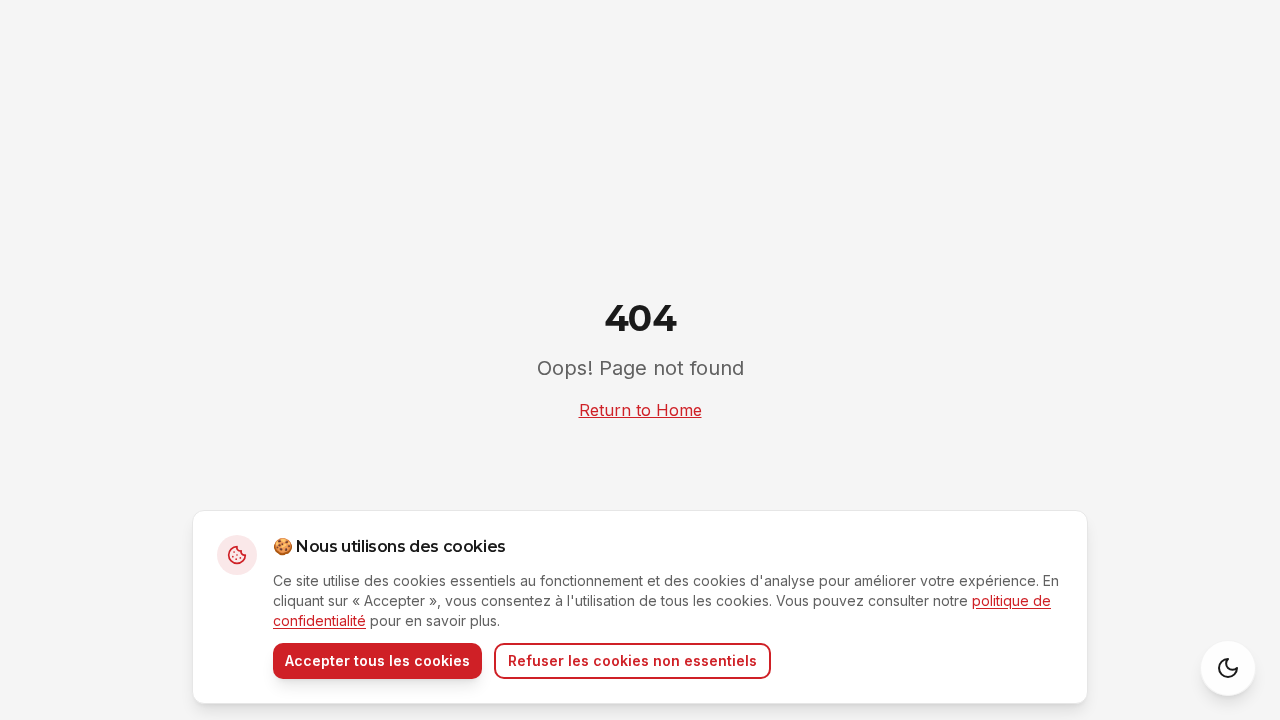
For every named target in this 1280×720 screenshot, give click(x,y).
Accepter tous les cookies (377, 660)
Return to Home (640, 410)
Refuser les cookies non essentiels (632, 660)
